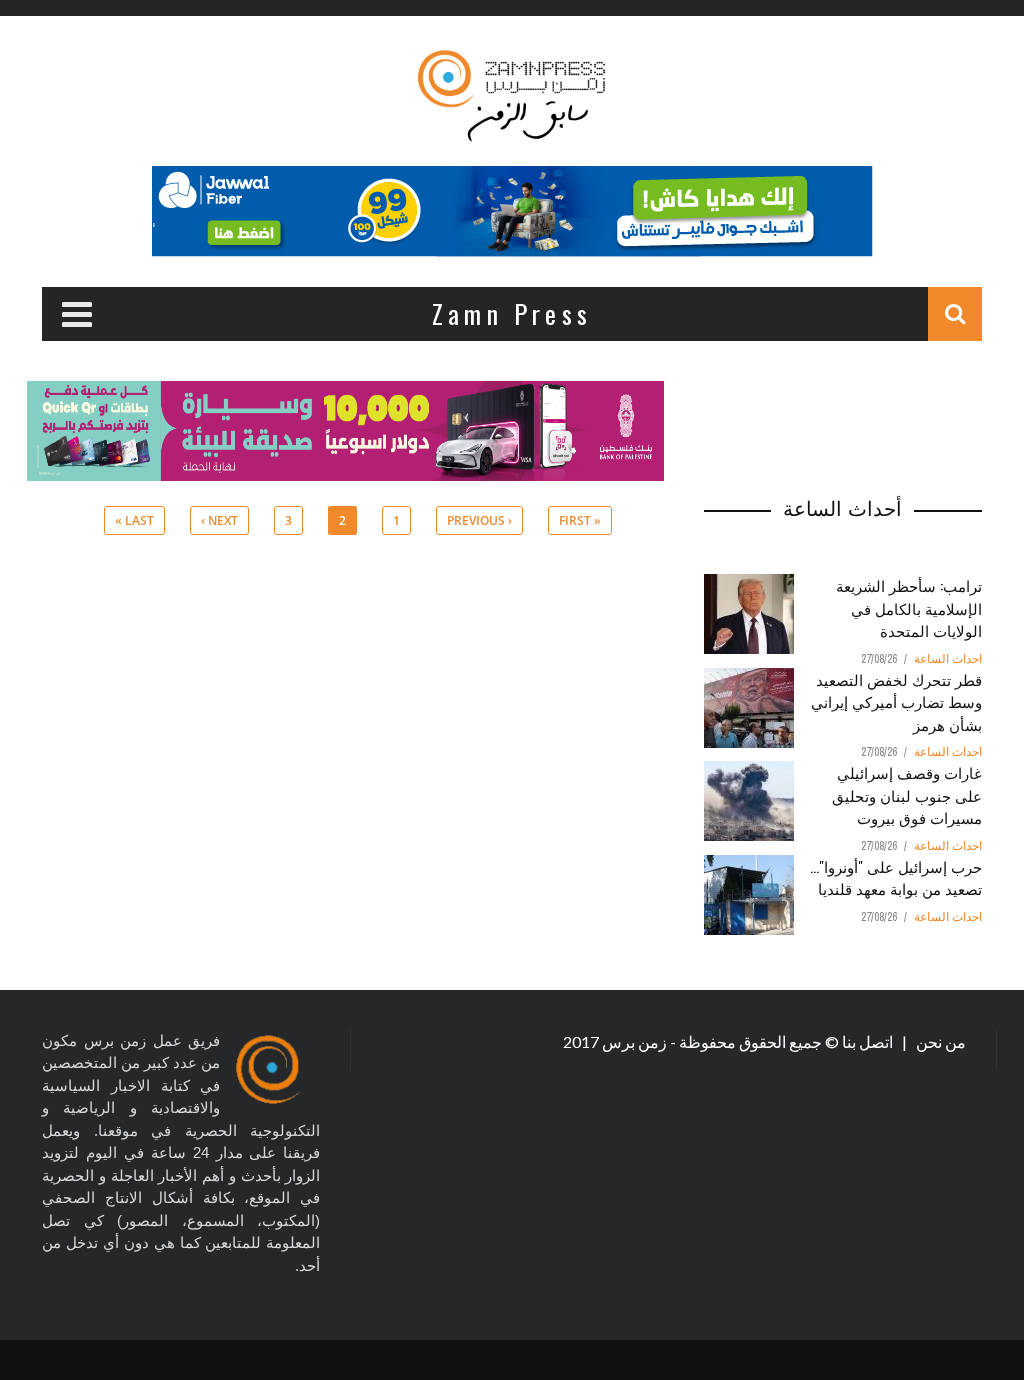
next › (219, 520)
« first (580, 520)
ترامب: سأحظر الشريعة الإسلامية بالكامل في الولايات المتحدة (909, 607)
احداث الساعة (948, 659)
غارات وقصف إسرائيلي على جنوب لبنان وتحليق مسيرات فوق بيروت (907, 794)
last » (134, 520)
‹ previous (479, 520)
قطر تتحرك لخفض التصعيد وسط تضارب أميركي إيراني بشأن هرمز (896, 701)
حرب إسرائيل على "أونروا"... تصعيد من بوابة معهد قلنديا (896, 877)
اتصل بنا (869, 1041)
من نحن (939, 1041)
